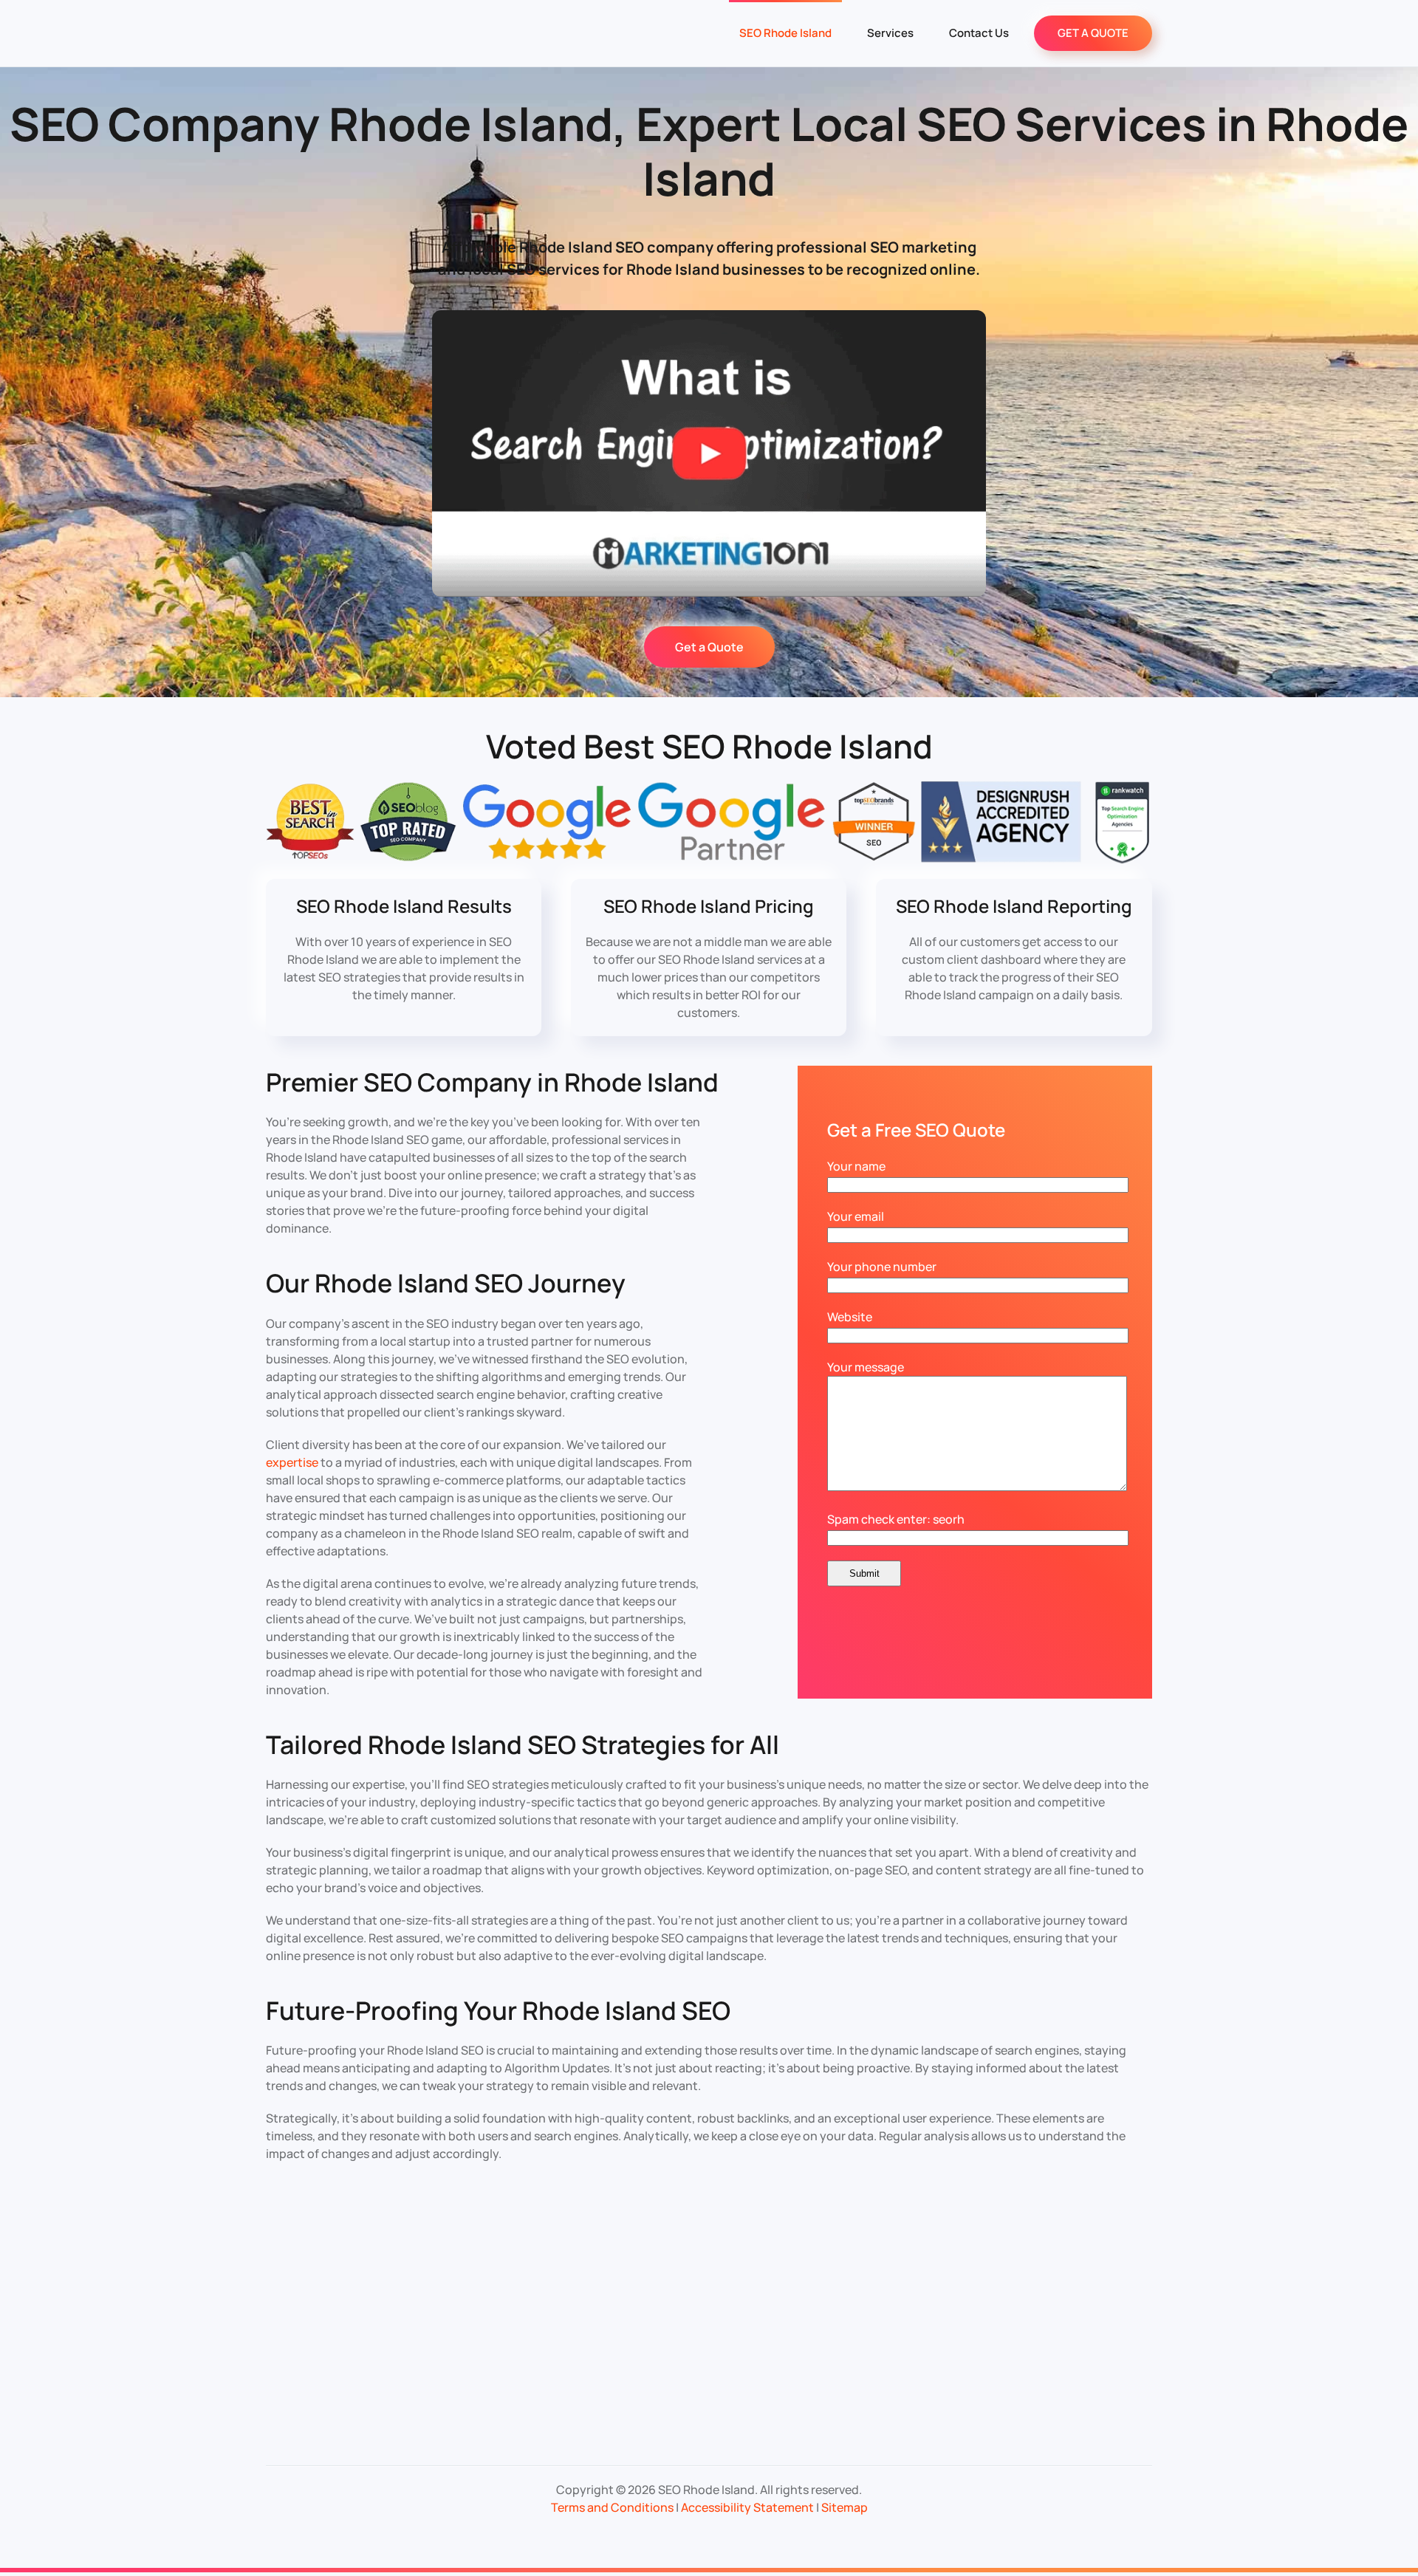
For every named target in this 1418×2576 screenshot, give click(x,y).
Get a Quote (709, 647)
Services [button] (890, 33)
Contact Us (979, 33)
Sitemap (845, 2507)
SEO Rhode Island (785, 33)
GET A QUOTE (1093, 33)
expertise (292, 1462)
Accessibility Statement (747, 2507)
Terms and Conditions (612, 2507)
